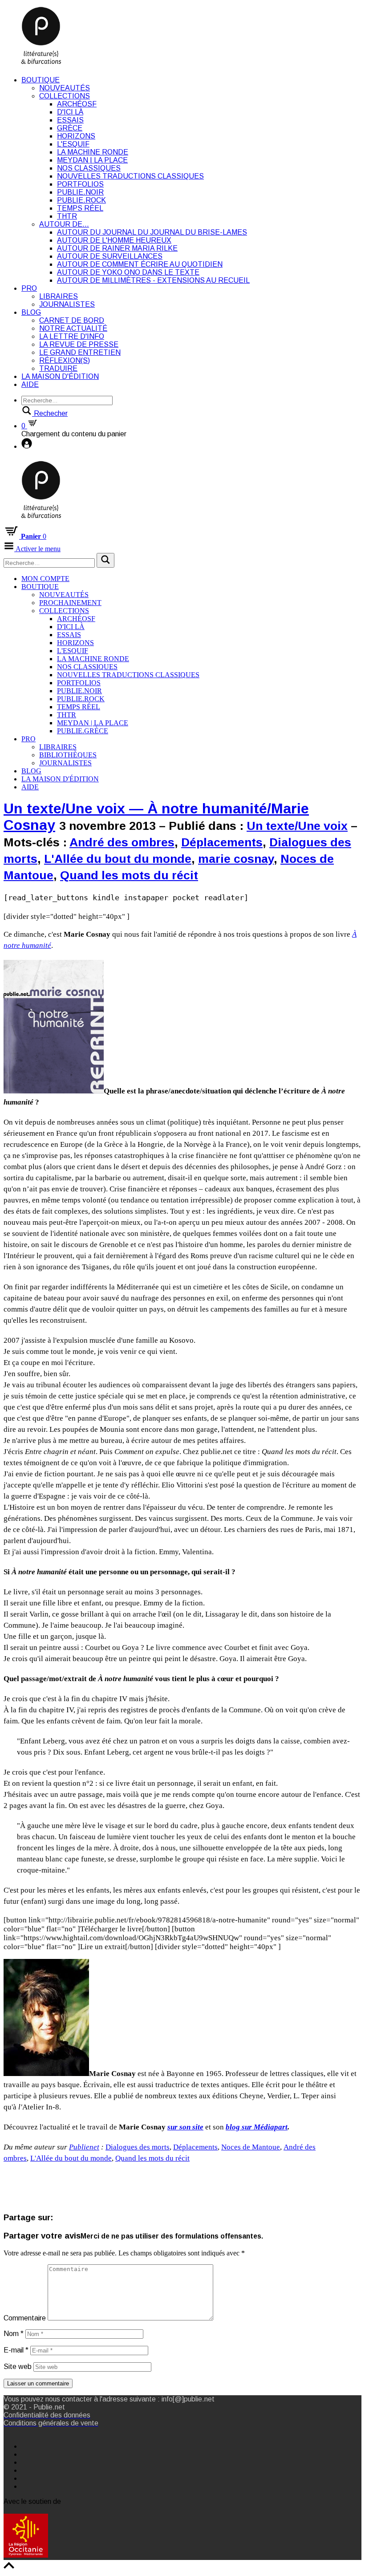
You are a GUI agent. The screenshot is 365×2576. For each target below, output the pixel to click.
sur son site (185, 2127)
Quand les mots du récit (129, 875)
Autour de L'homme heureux (114, 240)
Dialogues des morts (138, 2147)
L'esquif (73, 144)
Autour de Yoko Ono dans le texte (128, 272)
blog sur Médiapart (257, 2127)
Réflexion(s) (65, 360)
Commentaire (25, 2318)
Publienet (84, 2147)
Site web (18, 2367)
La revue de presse (79, 344)
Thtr (67, 216)
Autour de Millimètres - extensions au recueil (153, 280)
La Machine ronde (93, 152)
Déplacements (222, 842)
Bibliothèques (68, 755)
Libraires (59, 296)
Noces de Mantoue (251, 2147)
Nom (14, 2334)
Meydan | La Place (92, 160)
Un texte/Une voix (297, 826)
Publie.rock (81, 200)
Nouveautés (65, 88)
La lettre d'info (72, 336)
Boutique (41, 80)
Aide (30, 384)
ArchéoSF (77, 104)
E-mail (16, 2350)
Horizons (76, 136)
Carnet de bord (72, 320)
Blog (31, 312)
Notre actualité (73, 328)
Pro (29, 288)
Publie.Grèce (83, 731)
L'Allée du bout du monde (118, 859)
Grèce (70, 128)
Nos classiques (89, 168)
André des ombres (122, 842)
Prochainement (70, 603)
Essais (70, 120)
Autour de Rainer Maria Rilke (117, 248)
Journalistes (67, 304)
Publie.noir (80, 192)
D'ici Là (70, 112)
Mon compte (45, 579)
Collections (65, 96)
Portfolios (80, 184)
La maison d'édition (60, 376)
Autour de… (64, 224)
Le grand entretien (80, 352)
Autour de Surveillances (110, 256)
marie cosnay (236, 859)
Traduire (58, 368)
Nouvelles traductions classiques (130, 176)
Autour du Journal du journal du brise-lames (152, 232)
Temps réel (80, 208)
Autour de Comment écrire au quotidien (140, 264)
